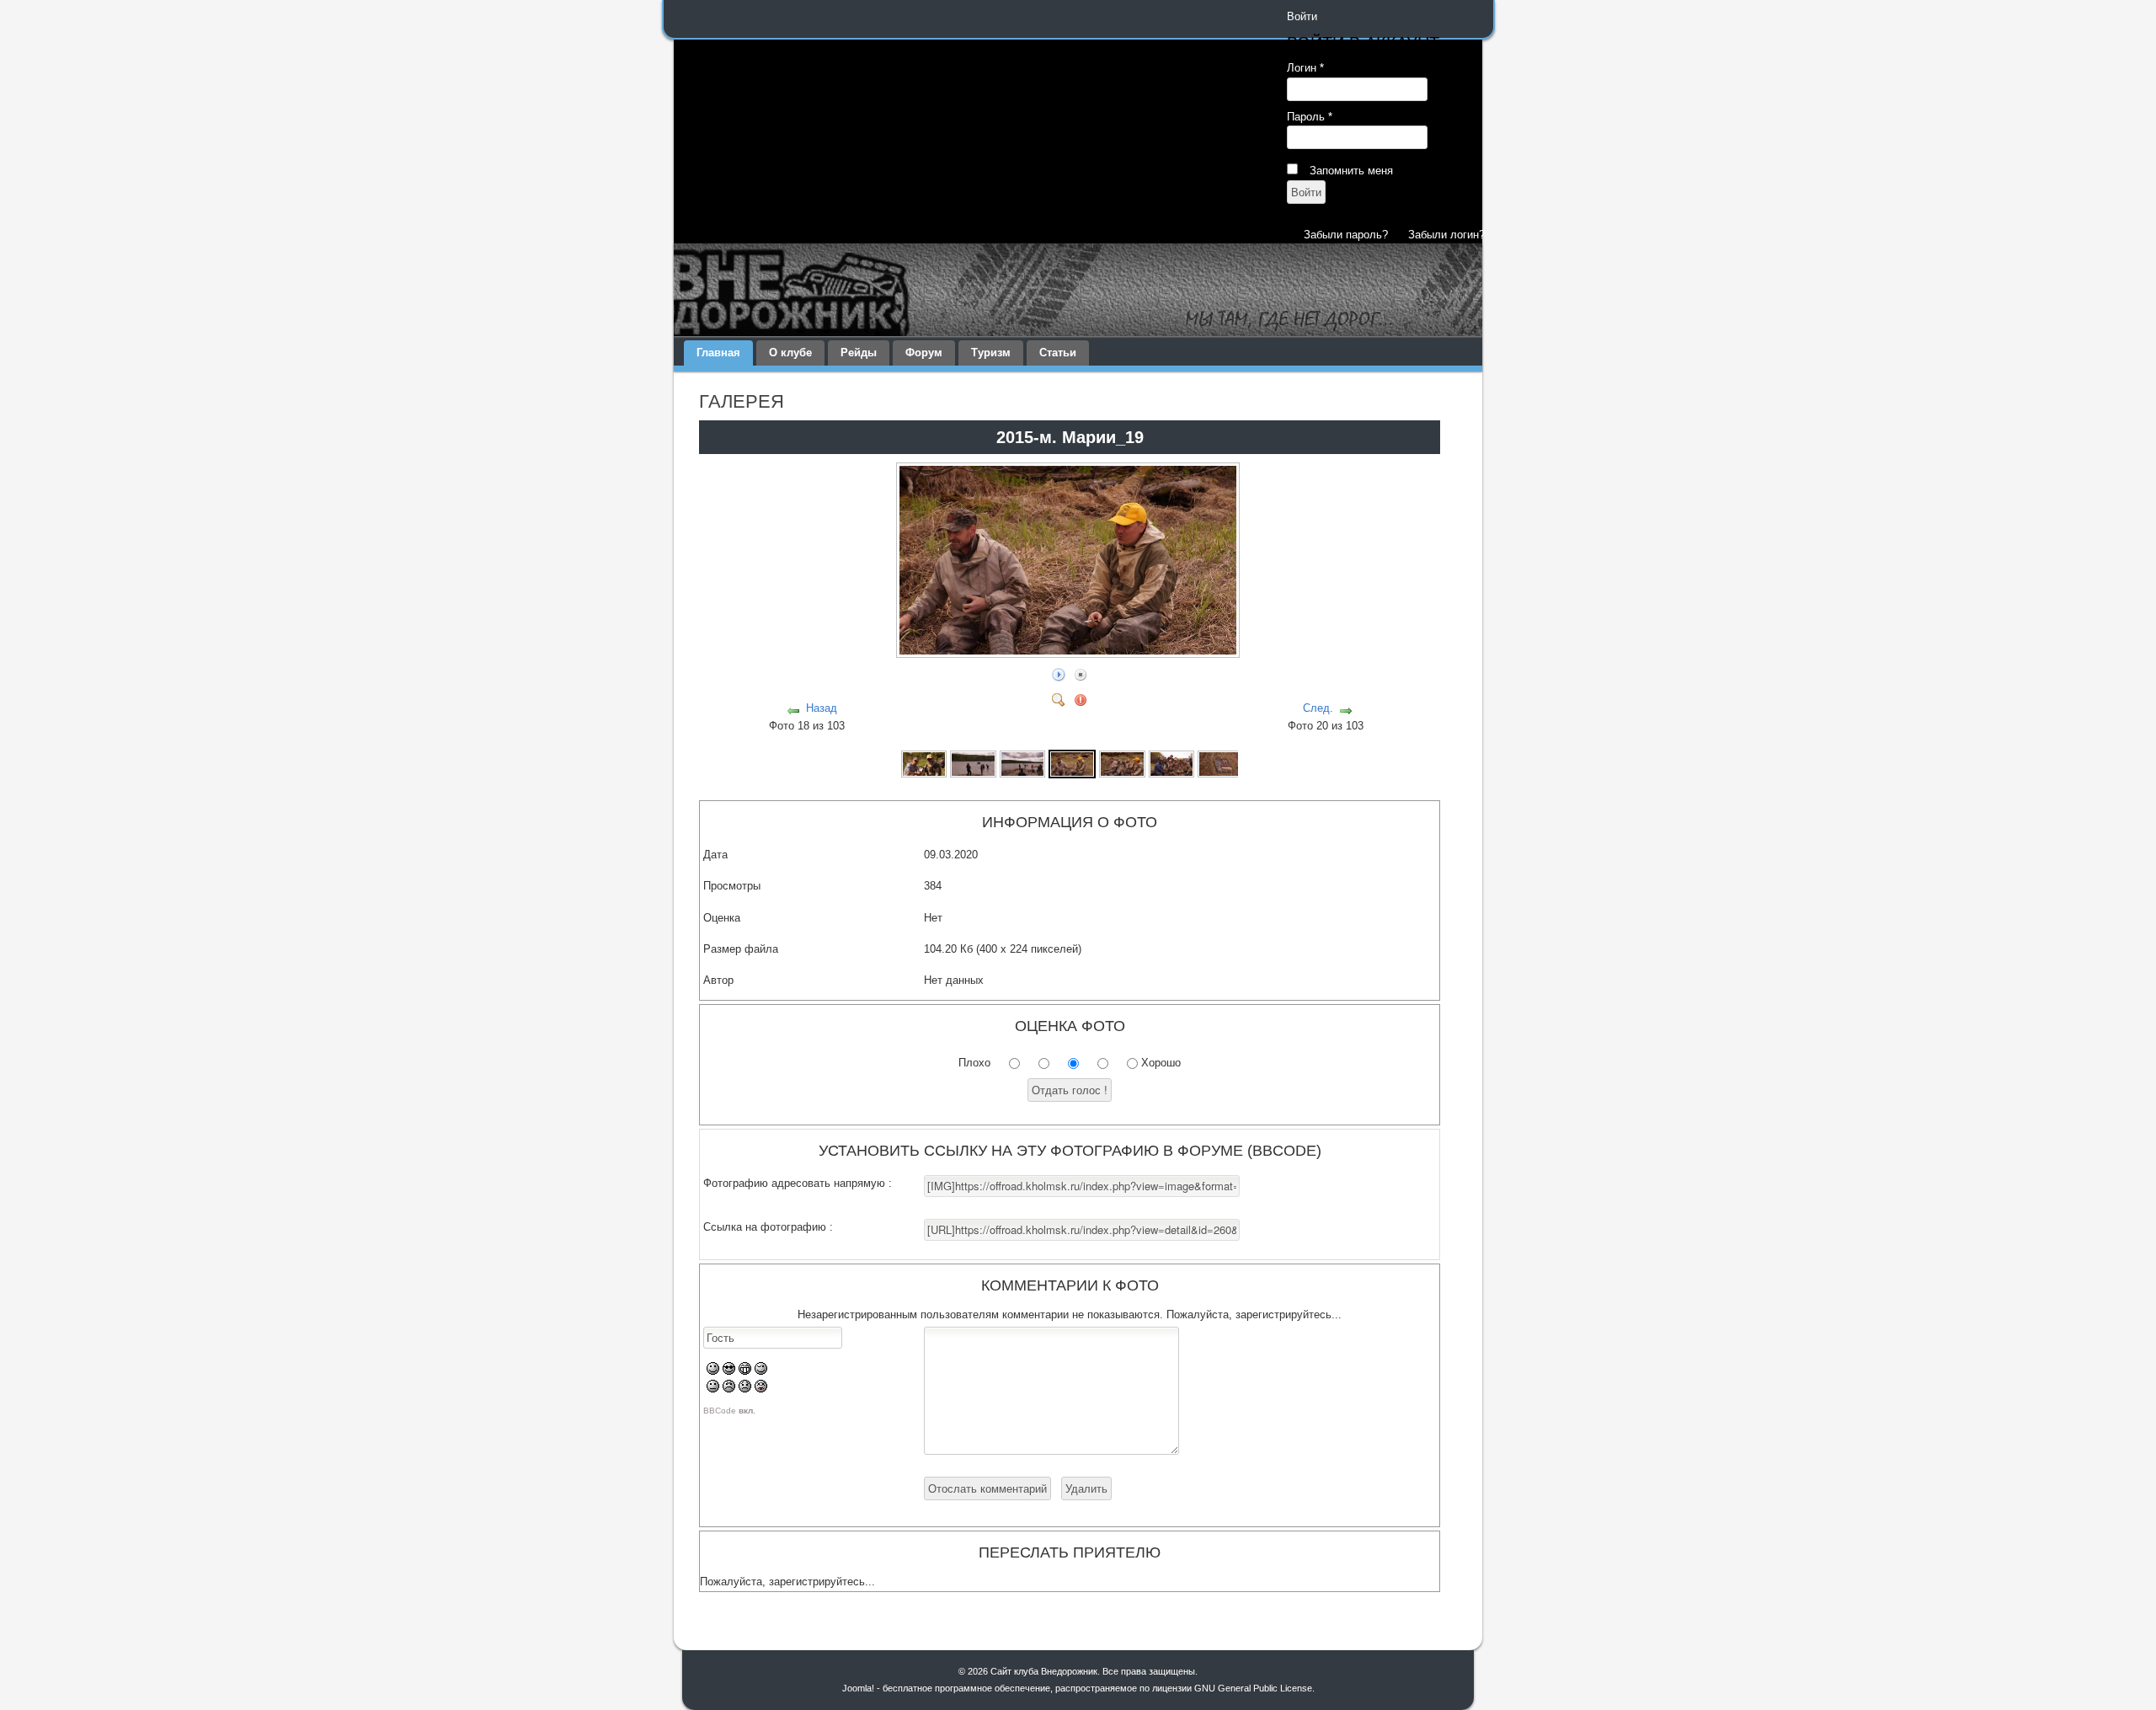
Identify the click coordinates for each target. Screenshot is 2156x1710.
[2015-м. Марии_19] (1070, 652)
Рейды (859, 353)
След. (1318, 708)
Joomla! (858, 1688)
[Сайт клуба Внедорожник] (1078, 290)
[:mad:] (729, 1389)
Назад (822, 708)
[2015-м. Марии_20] (1122, 763)
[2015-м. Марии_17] (973, 763)
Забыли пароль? (1346, 235)
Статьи (1058, 353)
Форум (924, 353)
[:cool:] (729, 1371)
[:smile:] (713, 1371)
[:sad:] (745, 1389)
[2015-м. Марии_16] (924, 763)
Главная (718, 353)
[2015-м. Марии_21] (1171, 763)
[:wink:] (761, 1371)
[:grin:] (745, 1371)
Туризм (991, 353)
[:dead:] (761, 1389)
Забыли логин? (1446, 235)
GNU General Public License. (1254, 1688)
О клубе (790, 353)
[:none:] (713, 1389)
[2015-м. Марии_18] (1022, 763)
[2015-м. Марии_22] (1220, 763)
